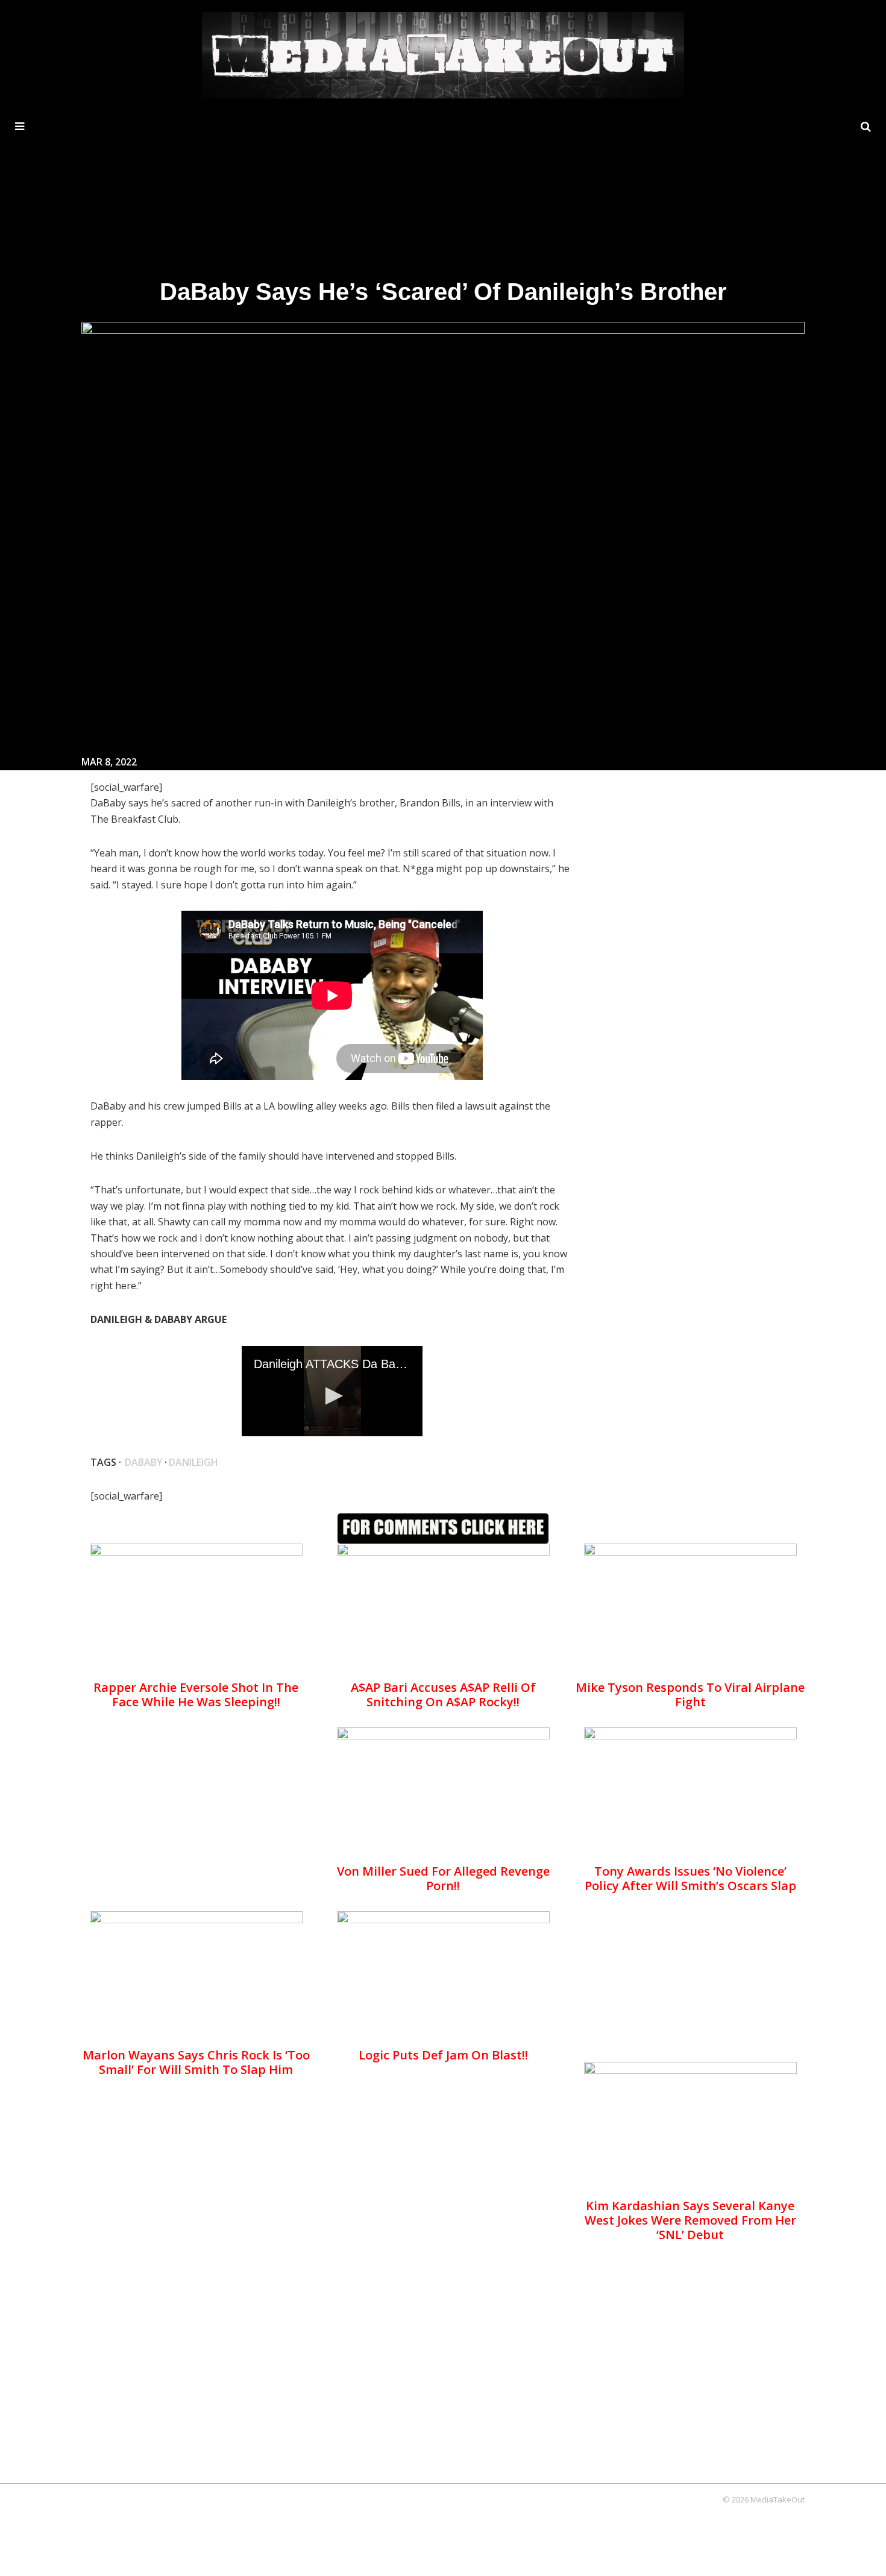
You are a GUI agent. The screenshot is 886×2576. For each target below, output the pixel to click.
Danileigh (193, 1462)
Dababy (144, 1462)
